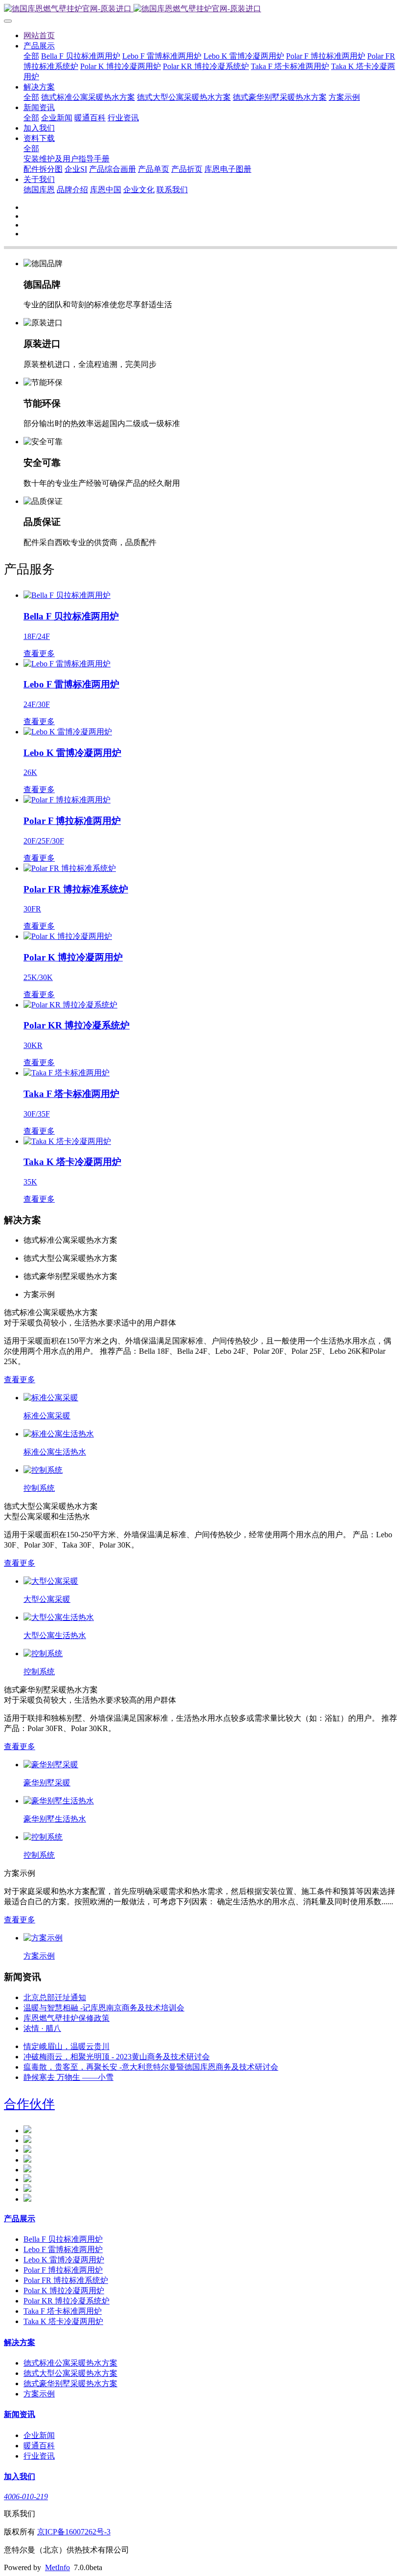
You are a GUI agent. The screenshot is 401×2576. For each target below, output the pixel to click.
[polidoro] (27, 2199)
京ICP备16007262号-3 (74, 2532)
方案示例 (344, 97)
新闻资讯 (39, 107)
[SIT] (27, 2170)
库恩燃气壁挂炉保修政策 (67, 2018)
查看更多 (20, 1379)
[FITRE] (27, 2189)
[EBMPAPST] (27, 2131)
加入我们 (39, 128)
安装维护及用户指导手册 (67, 159)
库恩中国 (106, 190)
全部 (31, 56)
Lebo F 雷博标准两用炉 (162, 56)
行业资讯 (123, 118)
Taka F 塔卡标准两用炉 (290, 66)
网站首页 (39, 35)
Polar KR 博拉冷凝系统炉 (206, 66)
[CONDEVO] (27, 2160)
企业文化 (139, 190)
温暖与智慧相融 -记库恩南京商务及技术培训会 (104, 2008)
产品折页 (187, 169)
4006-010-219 (26, 2496)
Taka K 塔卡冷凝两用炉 (63, 2321)
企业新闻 (57, 118)
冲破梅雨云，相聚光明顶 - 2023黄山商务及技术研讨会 (117, 2057)
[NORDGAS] (27, 2150)
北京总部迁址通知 (55, 1997)
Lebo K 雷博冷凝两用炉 (244, 56)
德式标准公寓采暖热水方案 (88, 97)
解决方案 (39, 87)
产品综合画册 (112, 169)
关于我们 (39, 179)
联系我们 (172, 190)
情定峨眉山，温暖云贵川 (67, 2046)
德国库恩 (39, 190)
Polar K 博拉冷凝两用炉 (121, 66)
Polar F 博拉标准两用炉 (326, 56)
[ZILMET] (27, 2179)
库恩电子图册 (228, 169)
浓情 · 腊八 (42, 2028)
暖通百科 (90, 118)
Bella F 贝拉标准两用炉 (81, 56)
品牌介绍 (72, 190)
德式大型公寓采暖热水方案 (184, 97)
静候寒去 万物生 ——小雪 (68, 2077)
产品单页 (154, 169)
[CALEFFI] (27, 2140)
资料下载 (39, 138)
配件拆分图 (43, 169)
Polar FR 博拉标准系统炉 (66, 2280)
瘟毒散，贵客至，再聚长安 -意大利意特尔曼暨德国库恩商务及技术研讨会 (151, 2067)
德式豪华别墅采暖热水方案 (280, 97)
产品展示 (39, 46)
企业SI (76, 169)
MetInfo (57, 2567)
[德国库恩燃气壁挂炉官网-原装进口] (200, 9)
